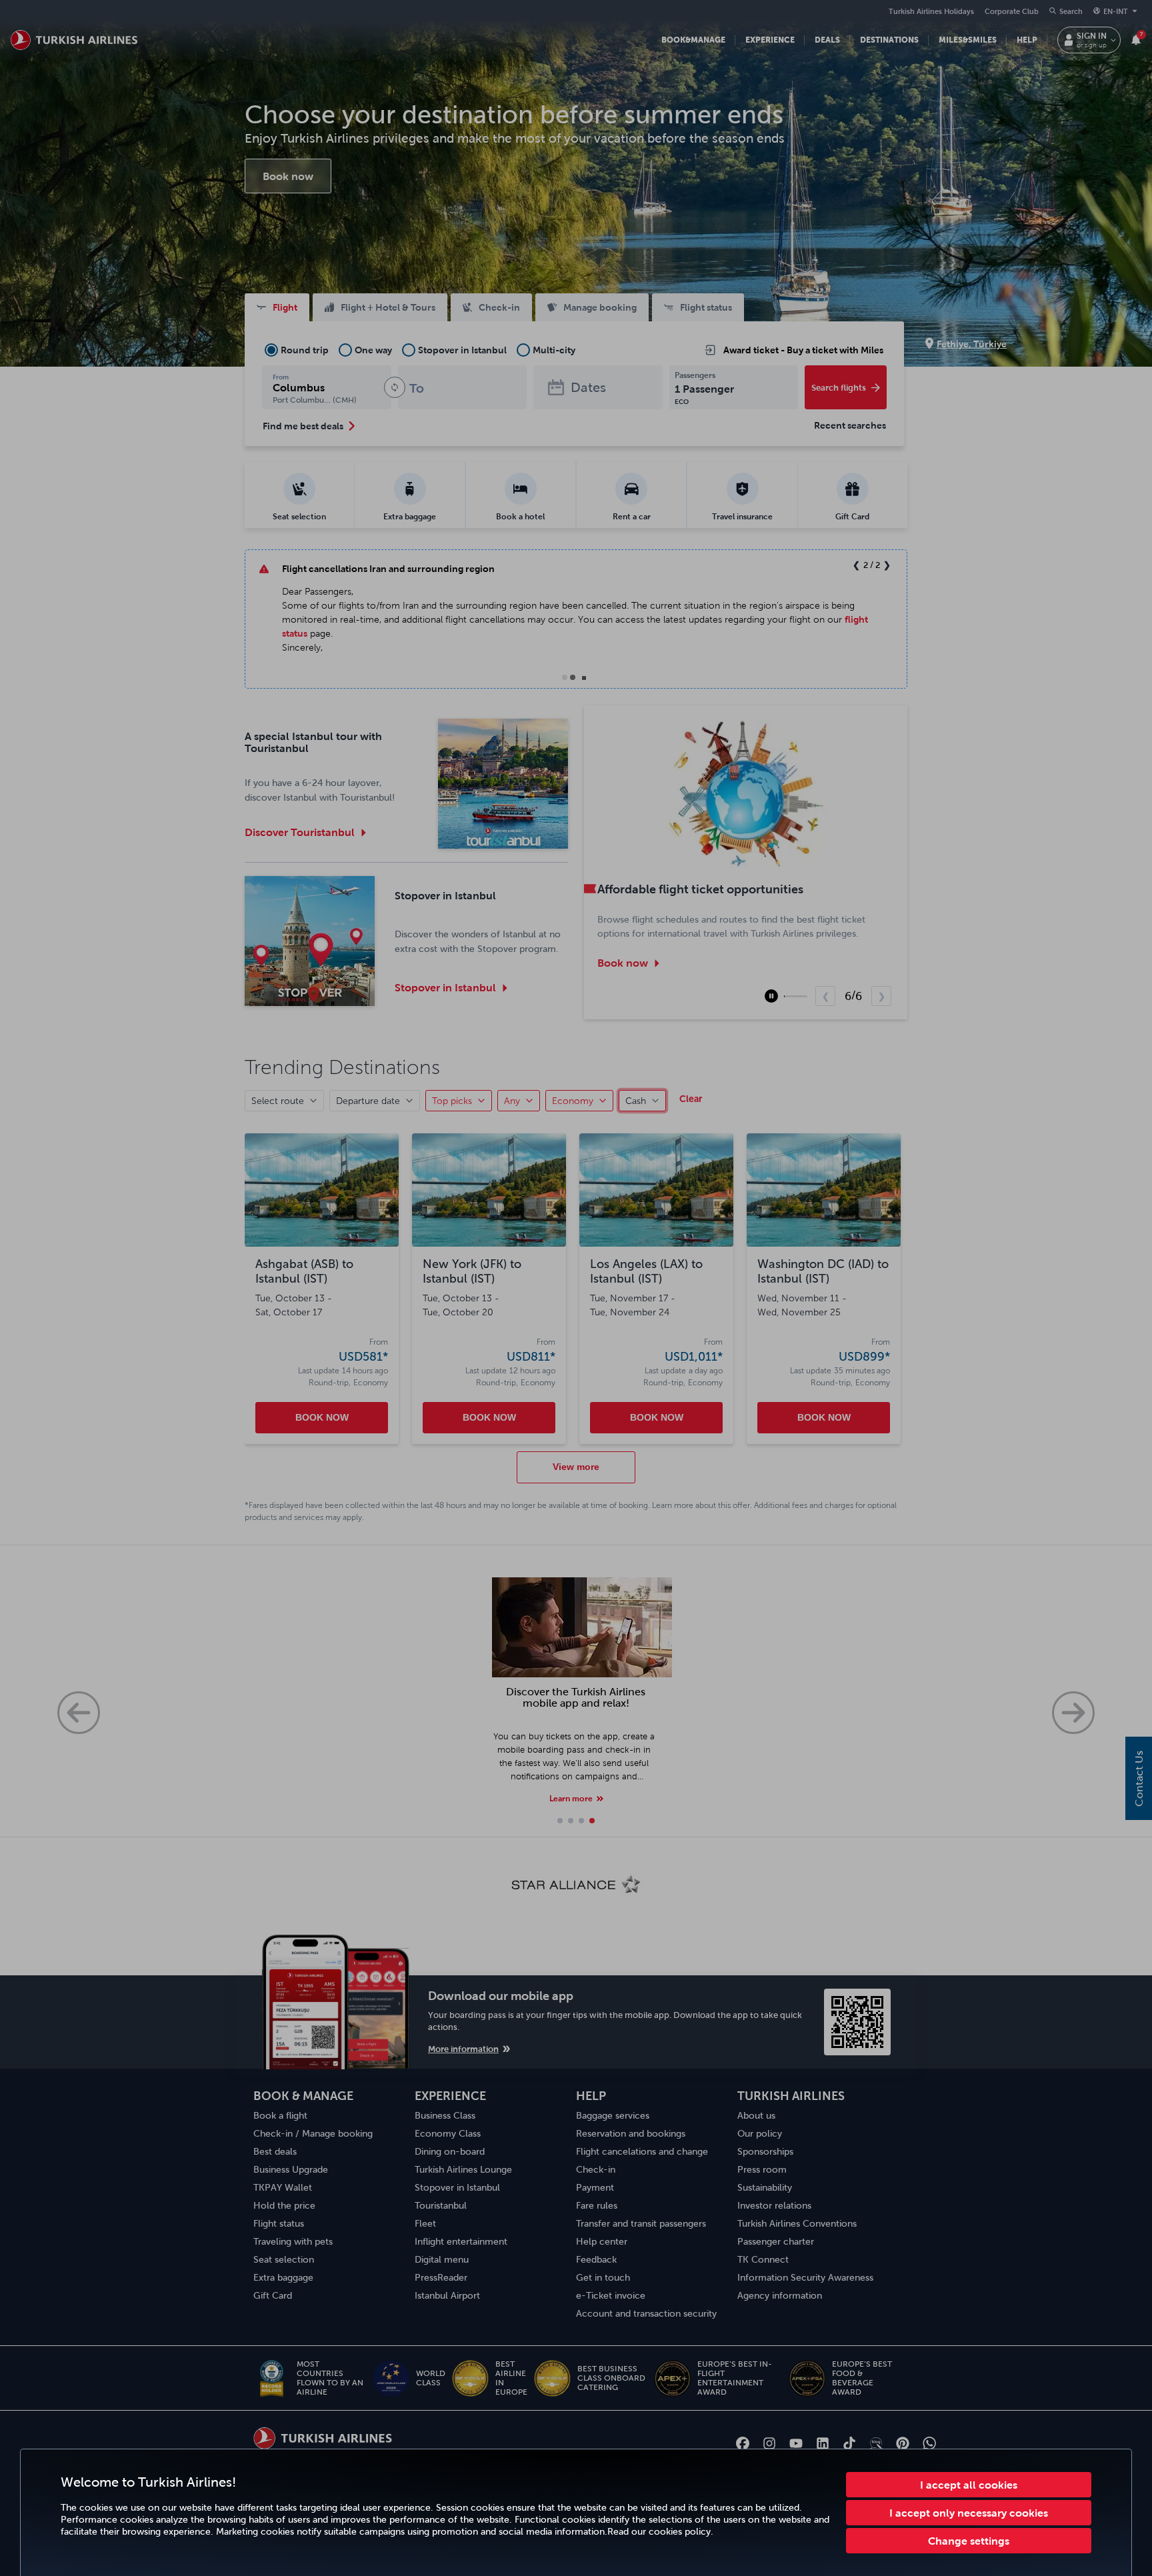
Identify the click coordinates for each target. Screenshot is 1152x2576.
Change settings (969, 2541)
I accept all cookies (969, 2485)
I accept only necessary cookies (969, 2513)
